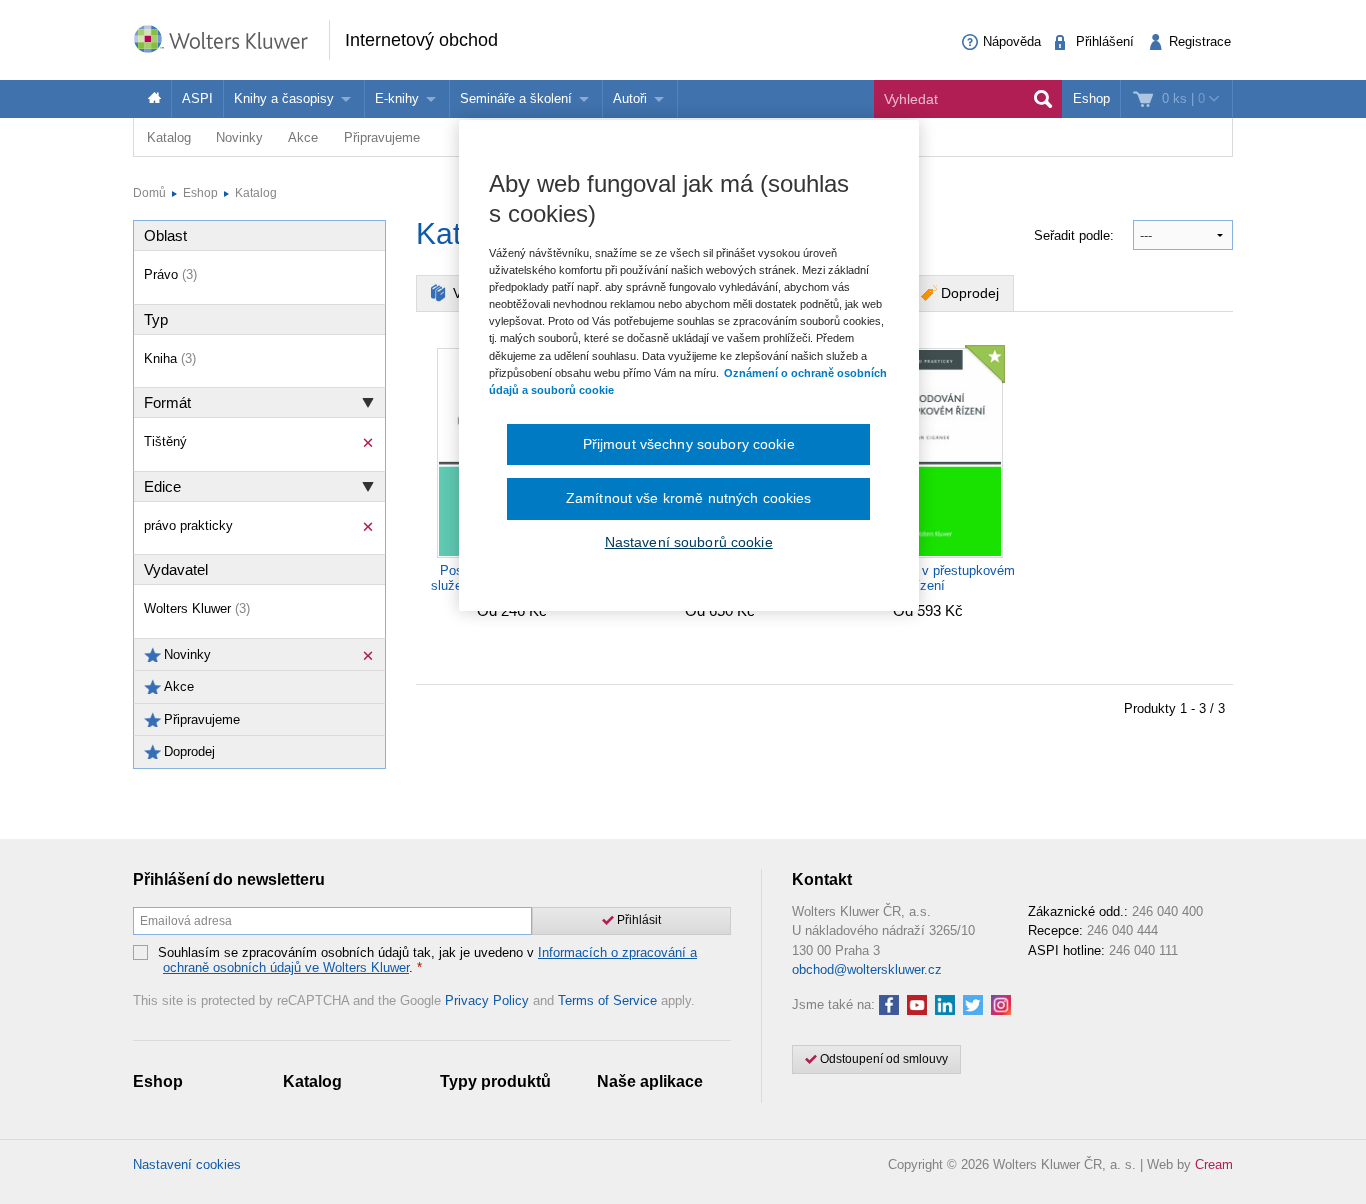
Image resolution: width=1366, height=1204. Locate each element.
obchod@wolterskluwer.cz (867, 969)
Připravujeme (382, 137)
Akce (303, 137)
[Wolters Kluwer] (231, 38)
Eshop (1091, 98)
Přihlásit (637, 920)
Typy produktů (495, 1081)
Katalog (169, 137)
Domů (149, 193)
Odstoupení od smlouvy (882, 1059)
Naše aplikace (650, 1081)
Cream (1214, 1164)
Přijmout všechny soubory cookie (689, 444)
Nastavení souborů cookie (689, 542)
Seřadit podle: (1076, 235)
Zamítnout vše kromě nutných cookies (689, 498)
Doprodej (970, 293)
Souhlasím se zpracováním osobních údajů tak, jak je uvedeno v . (427, 960)
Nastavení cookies (187, 1164)
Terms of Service (607, 1000)
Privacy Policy (487, 1000)
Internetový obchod (421, 40)
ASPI (197, 98)
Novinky (239, 137)
